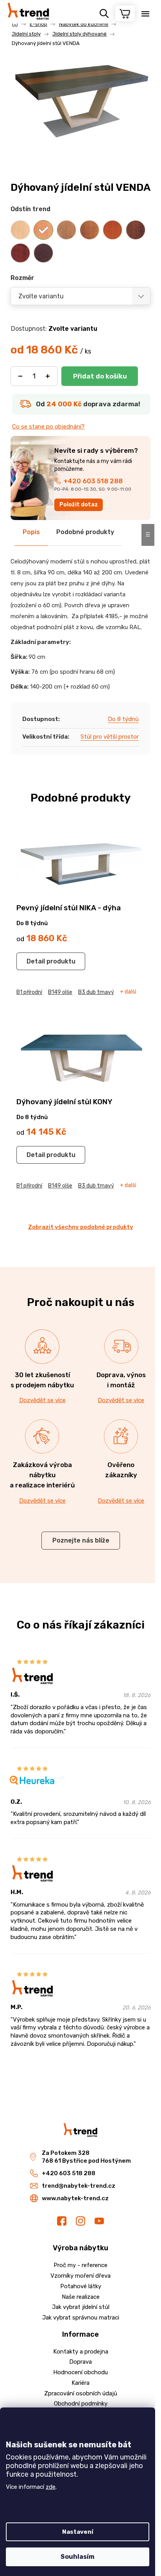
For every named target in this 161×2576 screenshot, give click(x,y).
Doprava (80, 2362)
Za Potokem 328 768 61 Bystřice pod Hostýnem (86, 2157)
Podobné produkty (85, 532)
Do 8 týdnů (123, 719)
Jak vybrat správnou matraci (81, 2318)
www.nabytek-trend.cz (75, 2198)
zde (51, 2487)
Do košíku (100, 376)
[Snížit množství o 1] (20, 376)
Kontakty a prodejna (81, 2352)
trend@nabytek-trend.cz (79, 2186)
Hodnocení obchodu (80, 2372)
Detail (36, 961)
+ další (128, 992)
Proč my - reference (80, 2265)
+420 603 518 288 (93, 481)
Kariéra (80, 2383)
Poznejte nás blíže (81, 1540)
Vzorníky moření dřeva (80, 2276)
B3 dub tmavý (96, 992)
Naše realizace (81, 2297)
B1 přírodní (29, 992)
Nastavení (78, 2532)
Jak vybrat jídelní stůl (81, 2307)
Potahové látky (81, 2286)
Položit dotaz (79, 505)
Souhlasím (78, 2557)
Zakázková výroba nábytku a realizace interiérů (42, 1475)
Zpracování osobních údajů (81, 2393)
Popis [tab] (31, 532)
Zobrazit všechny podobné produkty (81, 1227)
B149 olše (60, 992)
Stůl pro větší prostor (110, 737)
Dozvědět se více (42, 1400)
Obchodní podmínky (81, 2404)
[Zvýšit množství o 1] (48, 376)
